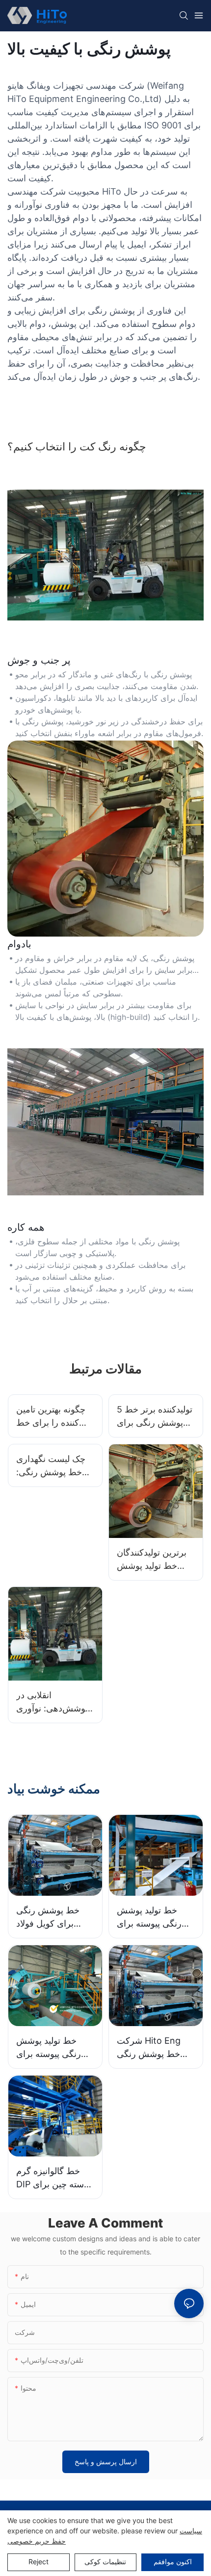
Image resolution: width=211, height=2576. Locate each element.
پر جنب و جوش (39, 660)
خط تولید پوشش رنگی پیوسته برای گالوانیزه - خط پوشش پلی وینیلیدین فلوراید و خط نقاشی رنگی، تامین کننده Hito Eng (154, 1918)
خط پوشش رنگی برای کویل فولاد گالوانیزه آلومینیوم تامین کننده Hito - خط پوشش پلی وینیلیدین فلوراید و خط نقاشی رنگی (49, 1918)
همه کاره (26, 1227)
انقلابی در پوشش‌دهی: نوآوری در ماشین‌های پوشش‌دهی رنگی (52, 1702)
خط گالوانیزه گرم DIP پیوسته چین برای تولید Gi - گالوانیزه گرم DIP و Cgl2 (55, 2178)
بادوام (19, 944)
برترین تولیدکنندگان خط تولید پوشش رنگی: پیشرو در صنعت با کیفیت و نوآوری (152, 1560)
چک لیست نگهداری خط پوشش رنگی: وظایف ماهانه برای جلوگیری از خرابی (51, 1466)
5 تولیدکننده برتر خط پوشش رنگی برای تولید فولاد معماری (155, 1417)
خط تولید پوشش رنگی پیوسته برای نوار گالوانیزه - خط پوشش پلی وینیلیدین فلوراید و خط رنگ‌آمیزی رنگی (53, 2048)
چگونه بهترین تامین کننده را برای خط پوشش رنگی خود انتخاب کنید (51, 1417)
